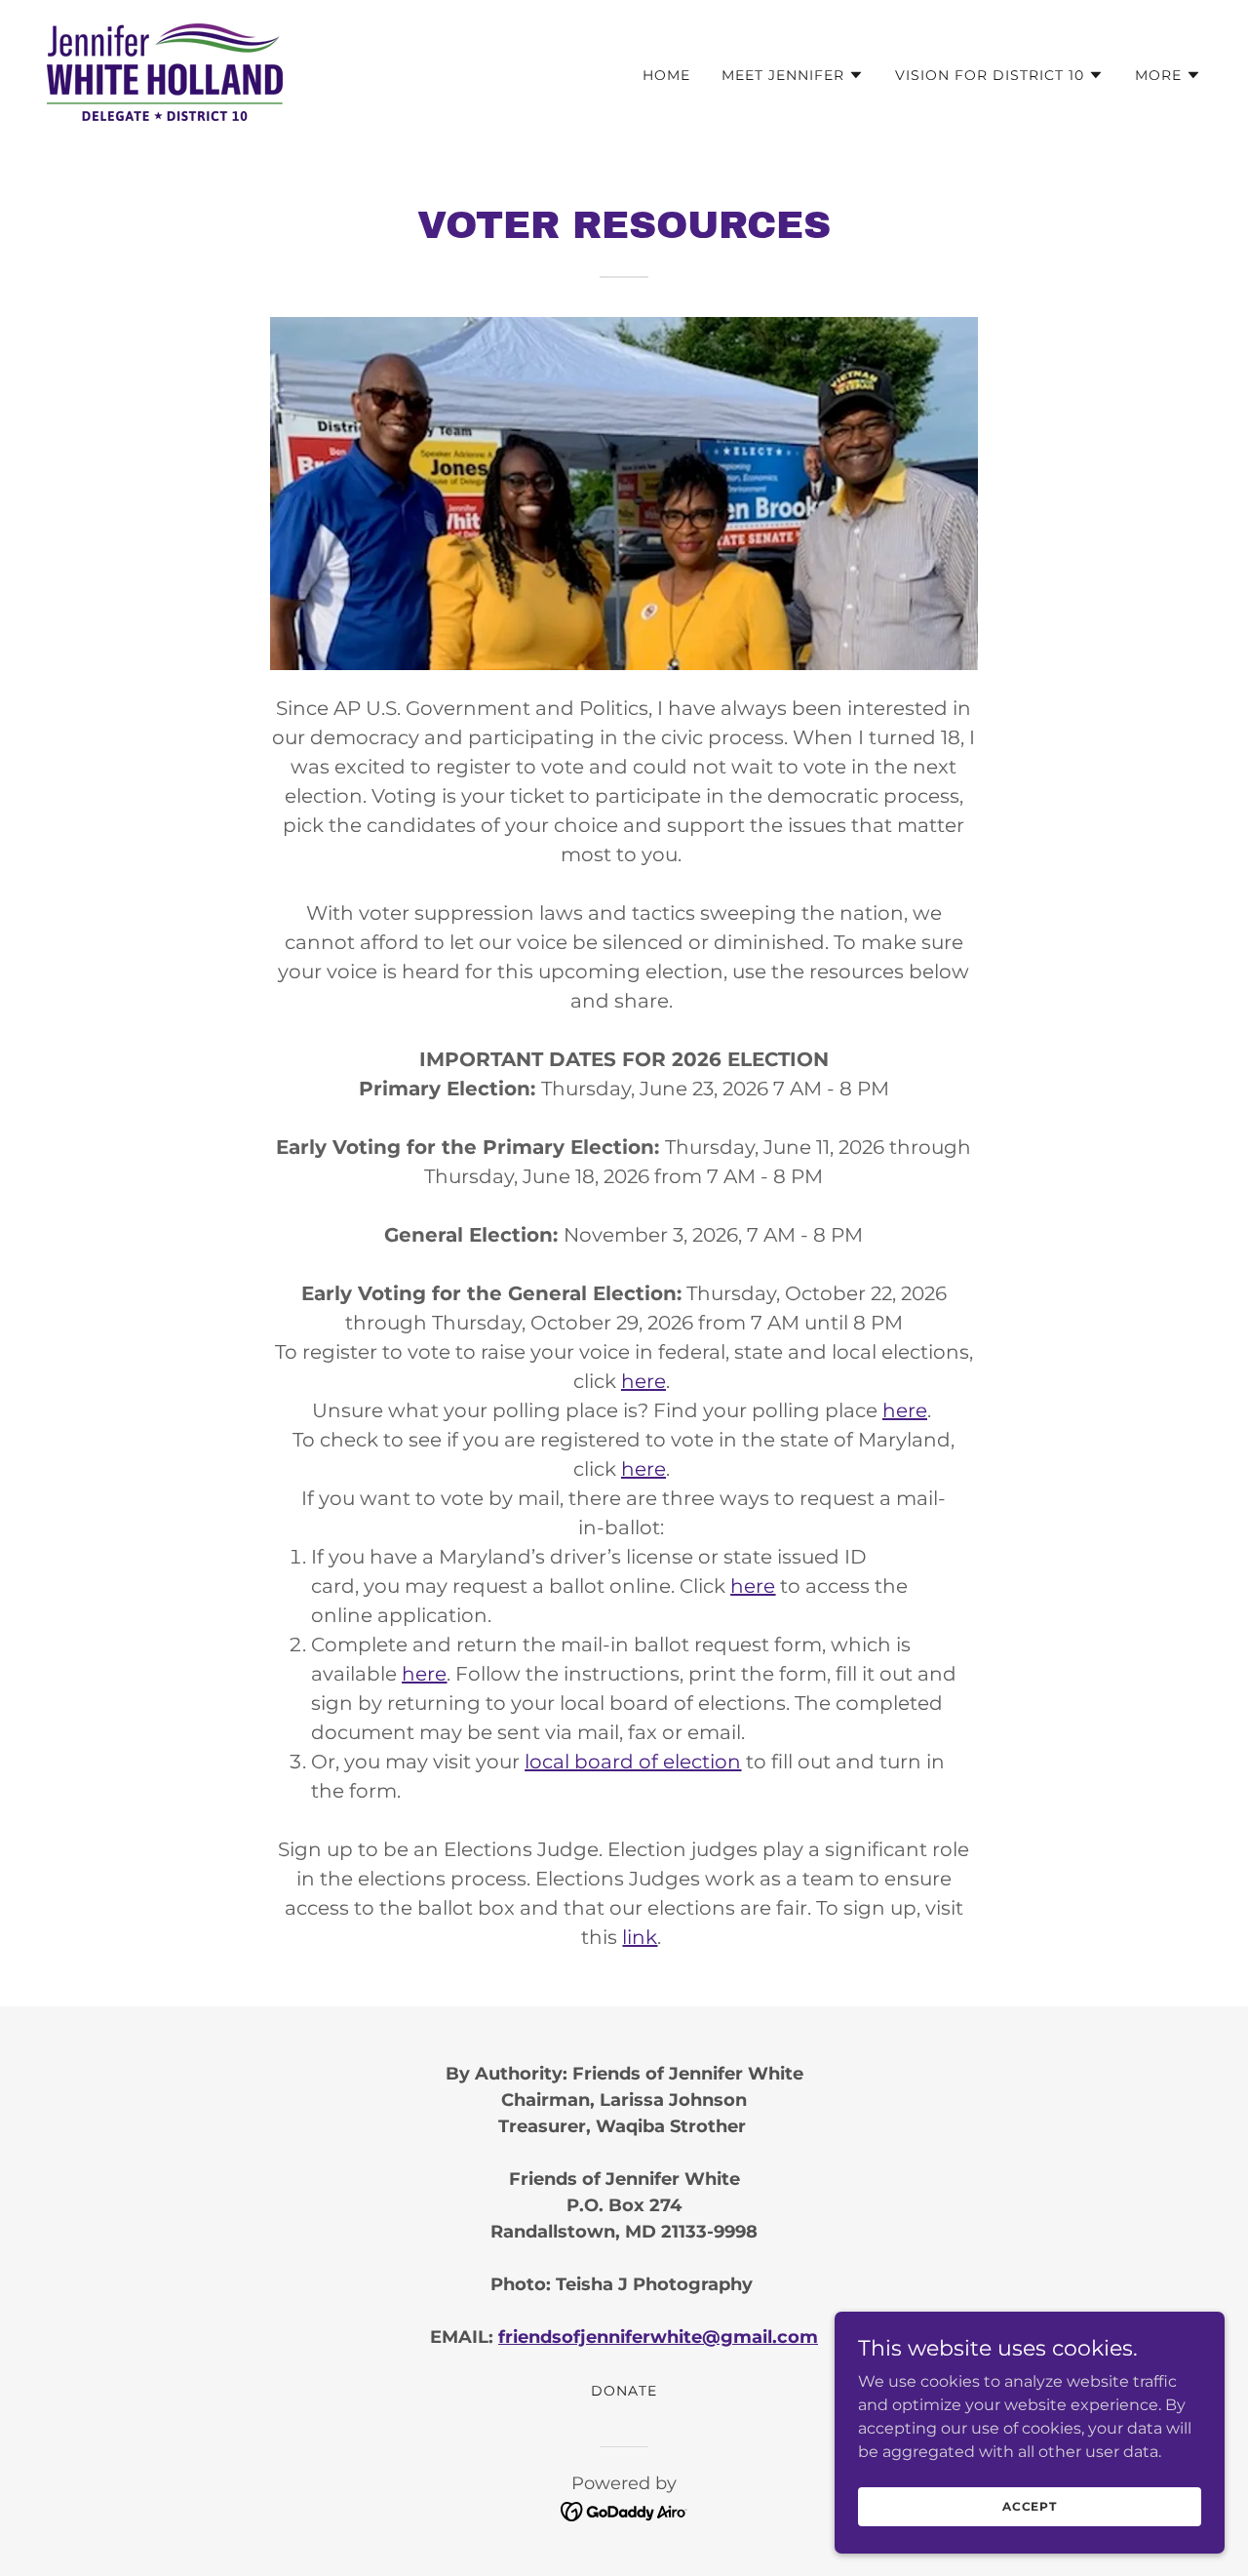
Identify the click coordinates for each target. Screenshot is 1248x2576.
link (640, 1937)
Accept (1030, 2506)
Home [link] (666, 75)
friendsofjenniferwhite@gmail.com (658, 2337)
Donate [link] (624, 2391)
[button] (793, 75)
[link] (165, 71)
